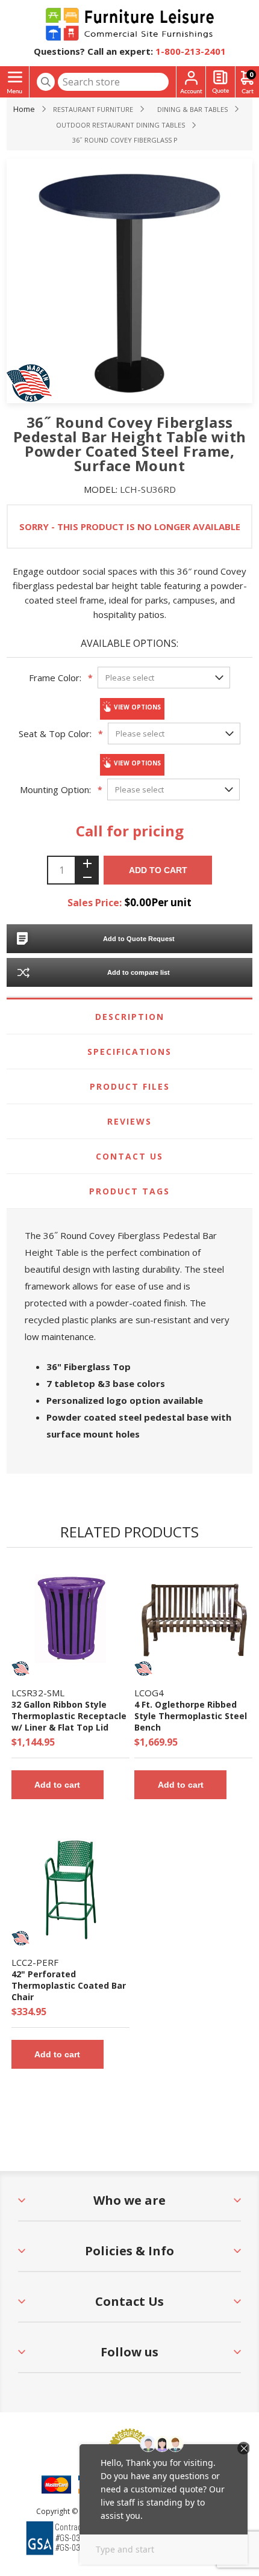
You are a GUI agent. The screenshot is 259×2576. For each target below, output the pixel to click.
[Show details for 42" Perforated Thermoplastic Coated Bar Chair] (70, 1888)
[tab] (130, 1017)
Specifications (129, 1052)
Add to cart (158, 870)
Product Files (130, 1086)
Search (46, 82)
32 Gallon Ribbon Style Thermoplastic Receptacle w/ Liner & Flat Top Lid (69, 1716)
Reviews (129, 1121)
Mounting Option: (55, 789)
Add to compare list (139, 972)
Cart (251, 74)
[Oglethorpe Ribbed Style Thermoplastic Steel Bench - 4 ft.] (193, 1619)
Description (130, 1017)
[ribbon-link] (20, 1669)
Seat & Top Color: (55, 734)
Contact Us (129, 1156)
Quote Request (220, 82)
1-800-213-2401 (191, 51)
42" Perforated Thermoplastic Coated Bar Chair (69, 1985)
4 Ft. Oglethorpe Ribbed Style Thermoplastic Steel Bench (191, 1716)
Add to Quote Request (139, 939)
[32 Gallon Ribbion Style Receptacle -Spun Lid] (70, 1619)
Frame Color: (55, 678)
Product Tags (129, 1191)
